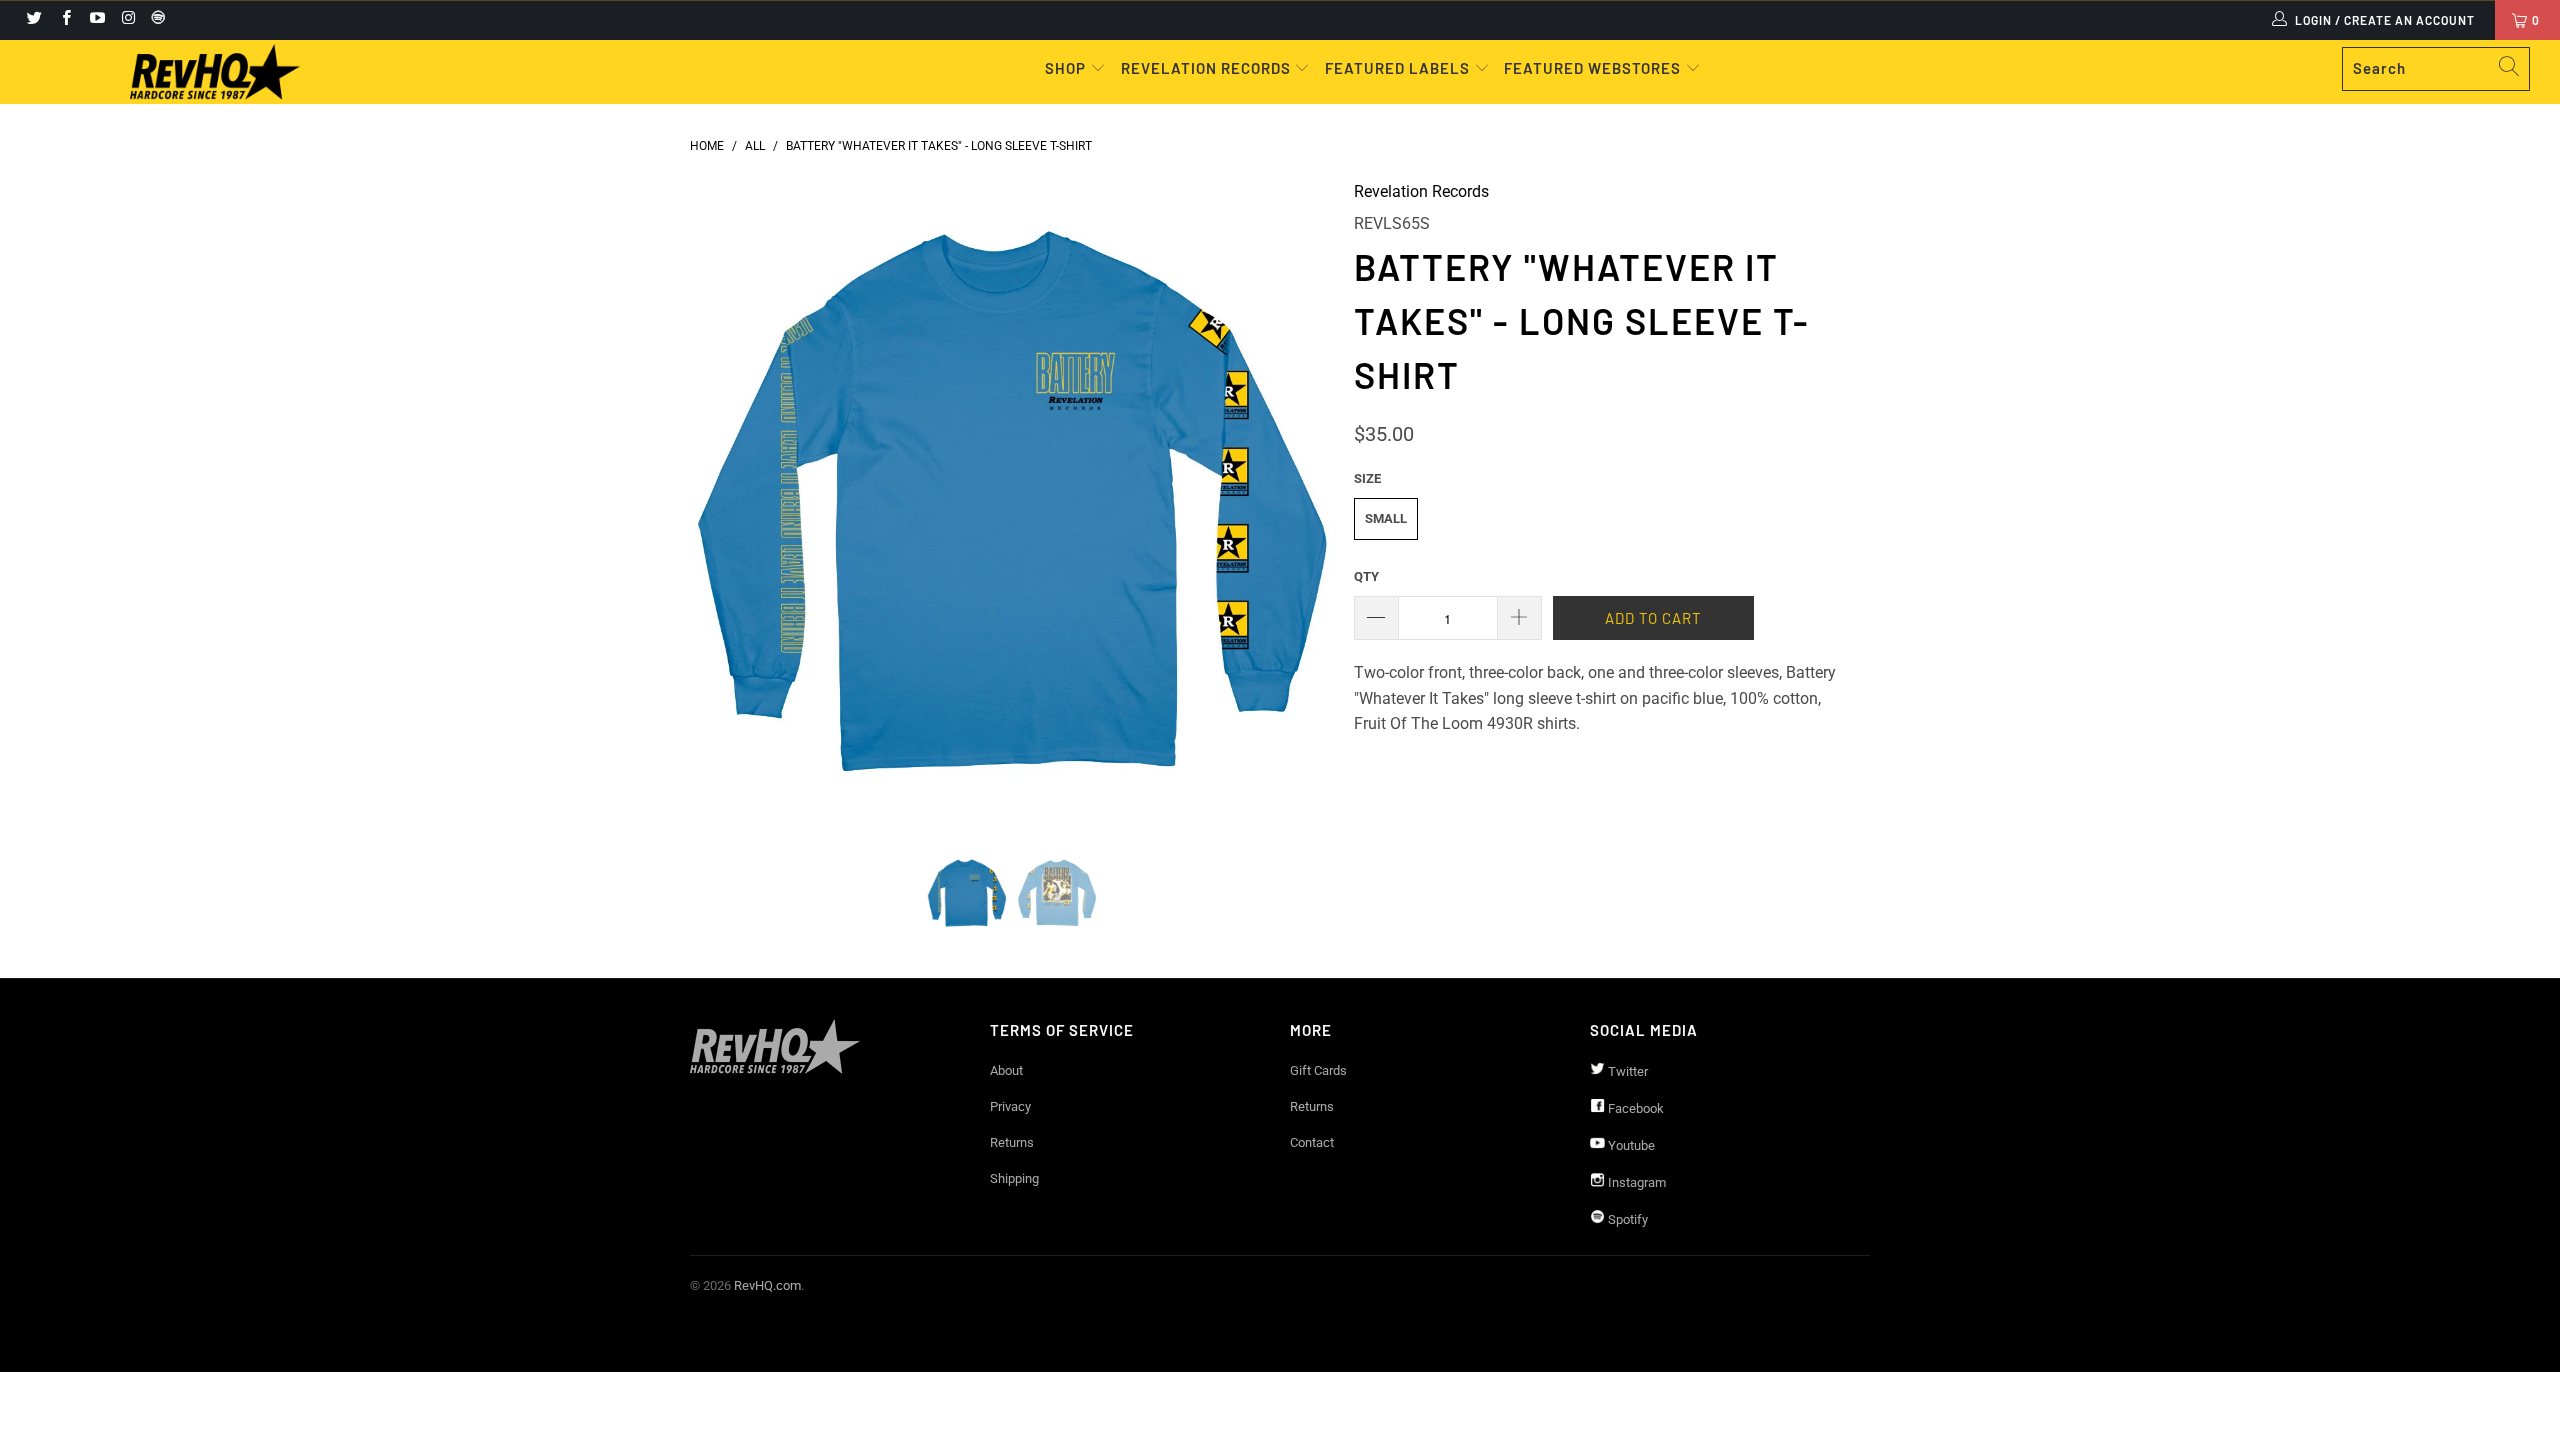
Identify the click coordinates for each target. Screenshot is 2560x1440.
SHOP (1067, 68)
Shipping (1014, 1178)
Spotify (1626, 1219)
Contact (1312, 1142)
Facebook (1634, 1108)
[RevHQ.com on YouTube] (96, 20)
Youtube (1630, 1145)
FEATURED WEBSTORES (1594, 68)
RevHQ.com (767, 1285)
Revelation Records (1421, 191)
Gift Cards (1318, 1070)
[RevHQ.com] (215, 72)
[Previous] (724, 501)
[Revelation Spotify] (155, 20)
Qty (1366, 576)
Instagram (1635, 1182)
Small (1386, 518)
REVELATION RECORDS (1206, 68)
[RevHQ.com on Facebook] (64, 20)
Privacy (1010, 1106)
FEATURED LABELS (1397, 68)
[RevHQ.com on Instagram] (127, 20)
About (1006, 1070)
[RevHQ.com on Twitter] (33, 20)
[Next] (1299, 501)
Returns (1012, 1142)
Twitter (1626, 1071)
